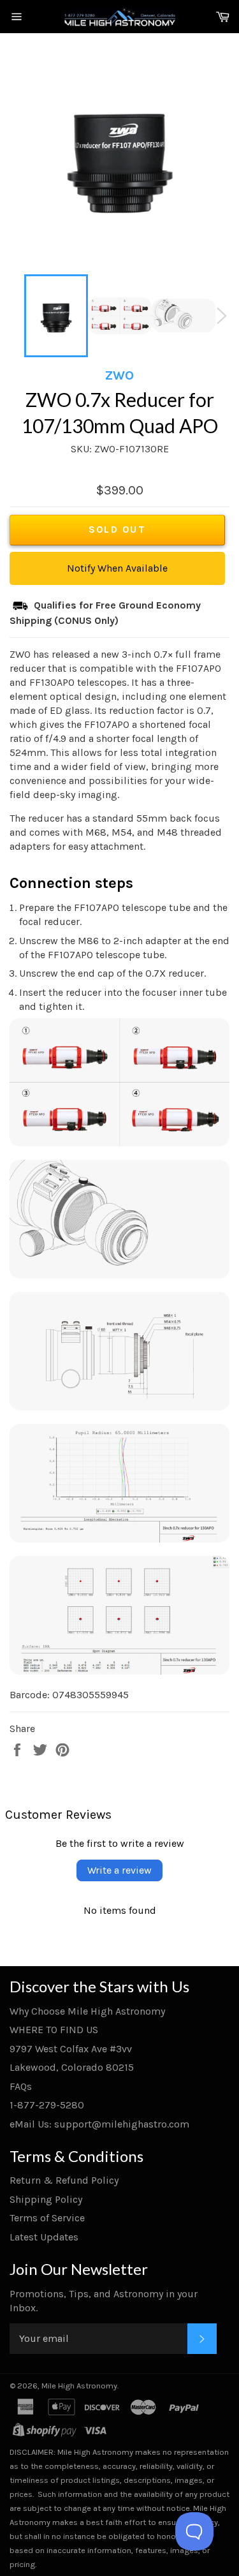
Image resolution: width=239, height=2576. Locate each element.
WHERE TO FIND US (54, 2030)
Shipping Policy (46, 2199)
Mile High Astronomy (79, 2386)
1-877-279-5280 (47, 2105)
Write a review (119, 1870)
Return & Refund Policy (64, 2180)
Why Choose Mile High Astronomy (87, 2011)
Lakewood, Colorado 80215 (72, 2067)
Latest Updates (44, 2237)
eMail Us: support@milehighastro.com (99, 2124)
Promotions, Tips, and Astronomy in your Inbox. (104, 2301)
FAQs (21, 2086)
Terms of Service (47, 2218)
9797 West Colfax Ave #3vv (71, 2049)
